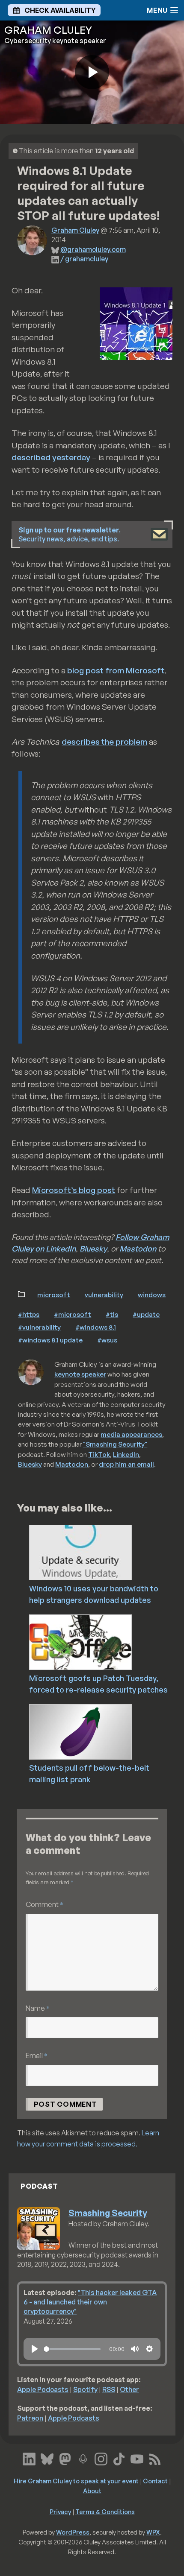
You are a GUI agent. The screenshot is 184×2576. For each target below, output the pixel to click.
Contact (155, 2481)
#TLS (112, 1314)
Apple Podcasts (43, 2389)
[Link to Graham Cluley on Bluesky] (47, 2458)
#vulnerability (39, 1327)
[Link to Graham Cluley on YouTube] (137, 2458)
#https (29, 1314)
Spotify (85, 2389)
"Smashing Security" (115, 1444)
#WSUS (107, 1340)
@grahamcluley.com (93, 249)
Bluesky (93, 1249)
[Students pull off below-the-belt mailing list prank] (104, 1731)
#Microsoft (73, 1314)
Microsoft (54, 1295)
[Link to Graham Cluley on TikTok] (119, 2458)
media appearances (131, 1434)
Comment (45, 1904)
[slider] (72, 2349)
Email (37, 2055)
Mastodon (138, 1249)
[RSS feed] (155, 2458)
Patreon (30, 2418)
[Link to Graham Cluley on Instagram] (101, 2458)
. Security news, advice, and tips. (70, 534)
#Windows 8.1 (96, 1327)
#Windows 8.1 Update (50, 1340)
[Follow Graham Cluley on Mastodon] (65, 2458)
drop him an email (126, 1464)
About (92, 2491)
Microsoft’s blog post (74, 1190)
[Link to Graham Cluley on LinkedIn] (29, 2458)
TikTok (99, 1454)
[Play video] (92, 72)
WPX (153, 2532)
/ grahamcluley (84, 259)
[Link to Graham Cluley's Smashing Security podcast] (83, 2458)
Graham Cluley (75, 230)
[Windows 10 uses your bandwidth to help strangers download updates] (104, 1552)
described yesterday (51, 457)
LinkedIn (126, 1454)
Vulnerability (104, 1295)
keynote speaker (80, 1374)
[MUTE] (135, 2349)
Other (129, 2389)
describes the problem (104, 742)
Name (38, 2008)
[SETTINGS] (149, 2349)
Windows (152, 1295)
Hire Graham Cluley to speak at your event (76, 2481)
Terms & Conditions (105, 2512)
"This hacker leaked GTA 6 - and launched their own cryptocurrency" (90, 2302)
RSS (109, 2389)
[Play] (35, 2349)
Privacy (60, 2512)
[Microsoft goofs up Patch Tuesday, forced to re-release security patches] (104, 1641)
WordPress (73, 2532)
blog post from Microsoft (116, 670)
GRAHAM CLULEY (48, 30)
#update (146, 1314)
